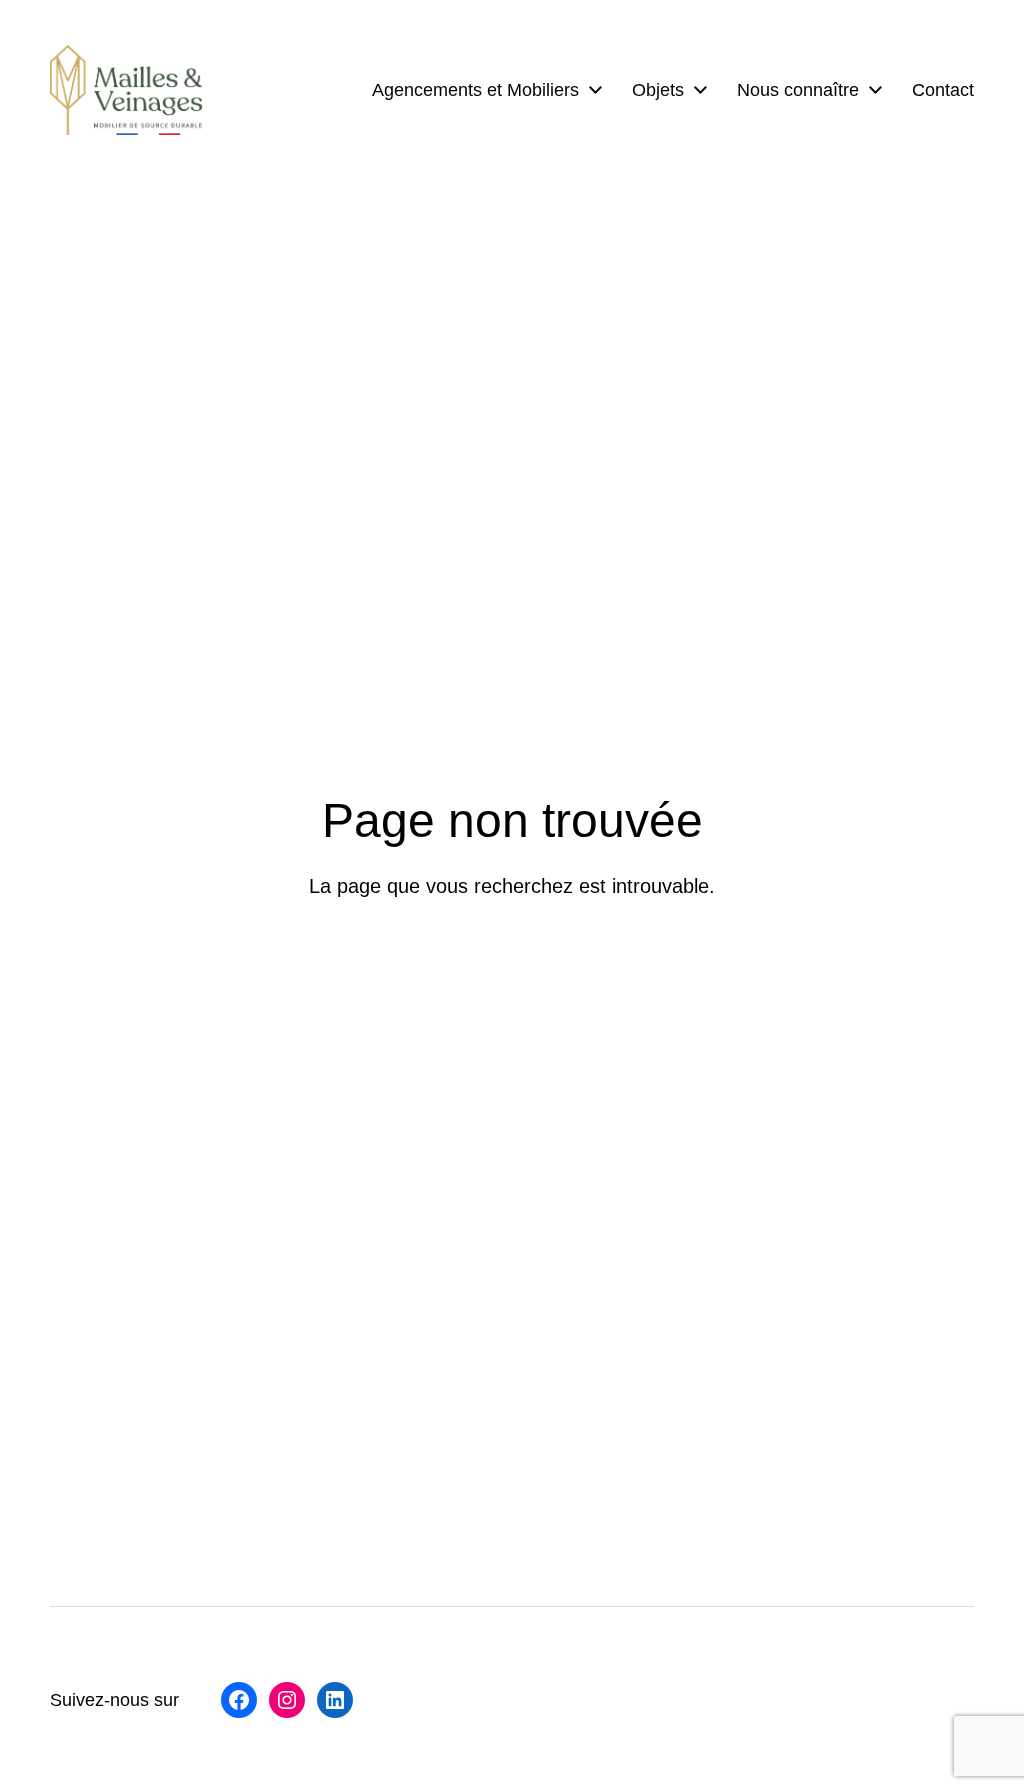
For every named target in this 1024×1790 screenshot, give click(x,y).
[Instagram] (287, 1700)
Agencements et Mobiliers (475, 90)
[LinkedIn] (335, 1700)
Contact (943, 90)
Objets (658, 90)
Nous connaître (798, 90)
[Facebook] (239, 1700)
